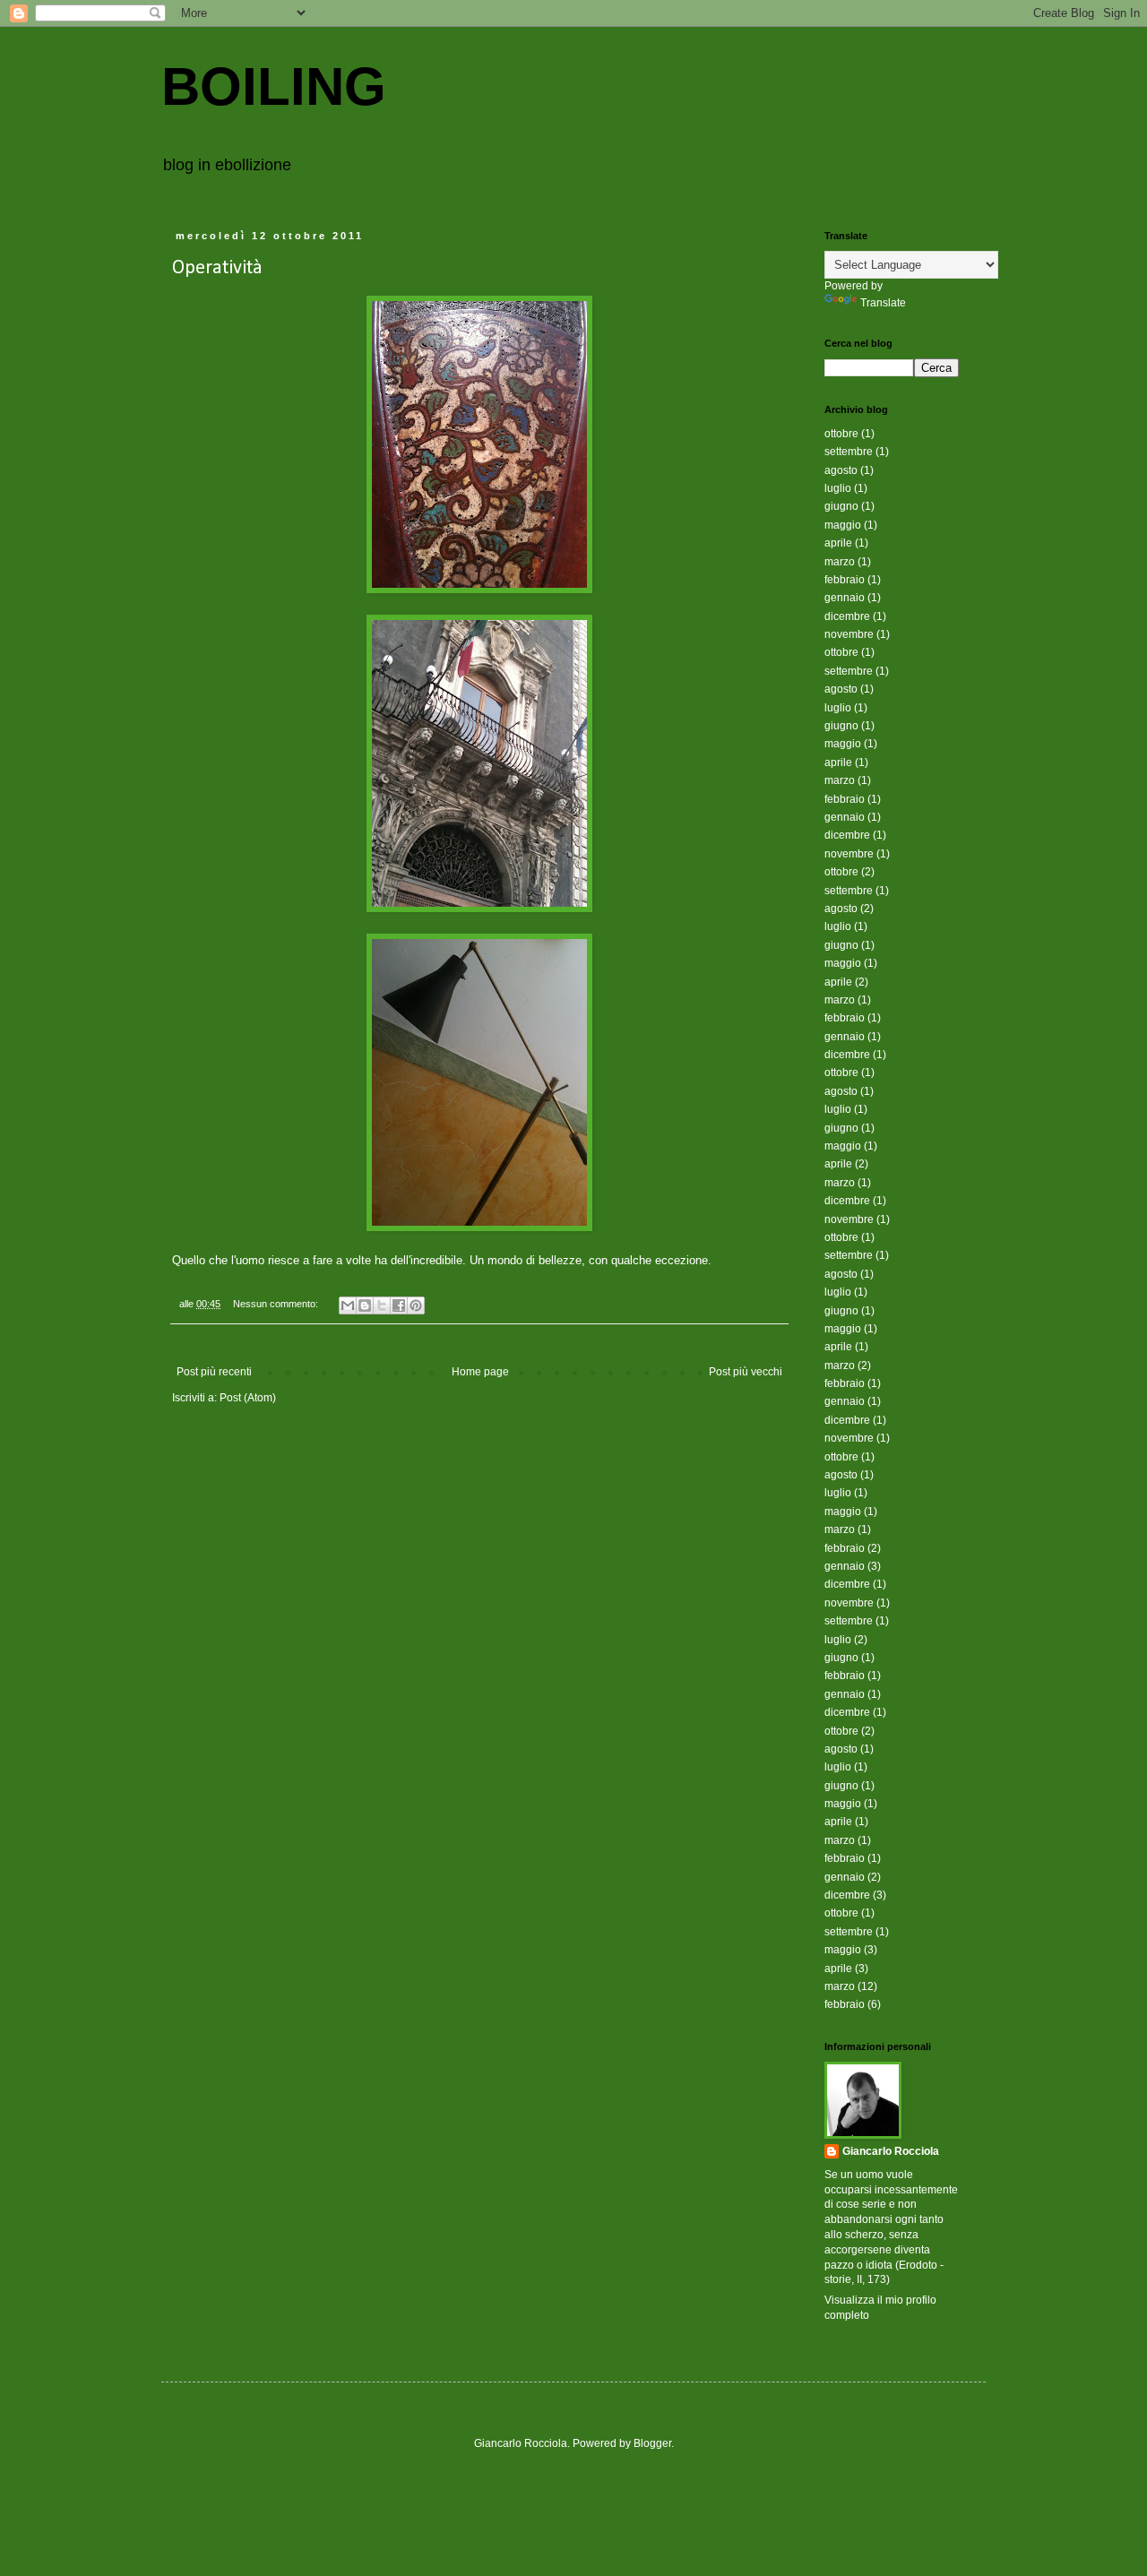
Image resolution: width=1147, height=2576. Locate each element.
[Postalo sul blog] (365, 1305)
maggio (843, 525)
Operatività (217, 268)
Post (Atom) (248, 1398)
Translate (883, 303)
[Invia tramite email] (348, 1305)
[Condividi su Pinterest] (416, 1305)
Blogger (652, 2443)
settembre (849, 452)
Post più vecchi (746, 1372)
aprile (838, 543)
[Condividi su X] (382, 1305)
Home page (480, 1372)
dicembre (847, 616)
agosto (841, 470)
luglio (838, 488)
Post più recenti (214, 1372)
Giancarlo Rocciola (891, 2151)
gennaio (845, 598)
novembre (849, 634)
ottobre (841, 434)
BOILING (274, 86)
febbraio (845, 580)
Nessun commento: (277, 1304)
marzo (840, 562)
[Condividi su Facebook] (399, 1305)
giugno (841, 506)
